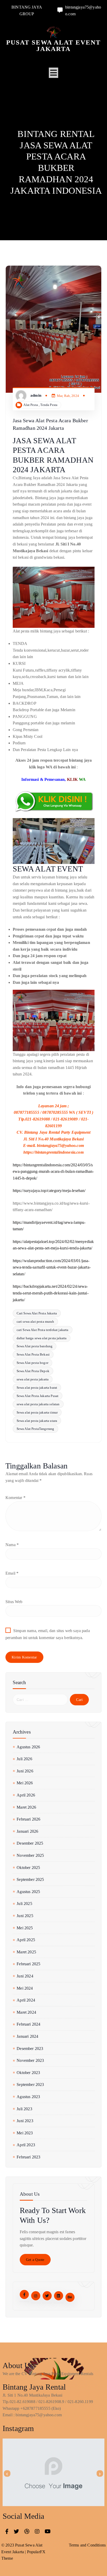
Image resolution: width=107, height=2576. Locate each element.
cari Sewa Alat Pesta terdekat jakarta (43, 1330)
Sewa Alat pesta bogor (32, 1363)
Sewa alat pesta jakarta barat (37, 1388)
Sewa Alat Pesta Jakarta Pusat (38, 1396)
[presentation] (7, 2474)
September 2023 (30, 2084)
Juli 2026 (24, 1759)
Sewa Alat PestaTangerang (35, 1429)
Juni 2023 (25, 2121)
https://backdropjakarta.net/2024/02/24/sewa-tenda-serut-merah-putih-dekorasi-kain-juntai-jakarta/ (51, 1293)
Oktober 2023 (28, 2073)
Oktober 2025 (28, 1868)
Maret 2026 (26, 1807)
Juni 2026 (25, 1771)
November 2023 (30, 2060)
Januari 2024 (27, 2036)
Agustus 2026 (28, 1747)
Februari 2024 (28, 2024)
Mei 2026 (25, 1783)
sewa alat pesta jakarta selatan (38, 1404)
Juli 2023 (24, 2109)
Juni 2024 (25, 1976)
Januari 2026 (27, 1831)
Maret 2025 (26, 1952)
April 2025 (26, 1940)
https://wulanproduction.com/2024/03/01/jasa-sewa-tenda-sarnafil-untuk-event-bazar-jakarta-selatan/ (52, 1267)
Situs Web (14, 1602)
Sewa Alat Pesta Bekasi (33, 1354)
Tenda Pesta (49, 405)
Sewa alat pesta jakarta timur (37, 1412)
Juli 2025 (24, 1904)
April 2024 (26, 2000)
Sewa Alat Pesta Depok (33, 1371)
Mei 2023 (25, 2133)
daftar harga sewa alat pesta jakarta (42, 1338)
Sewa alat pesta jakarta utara (37, 1421)
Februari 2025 (28, 1964)
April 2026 (26, 1795)
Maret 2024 (26, 2012)
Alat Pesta (31, 405)
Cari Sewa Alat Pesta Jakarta (37, 1313)
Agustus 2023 (28, 2097)
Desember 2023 (30, 2049)
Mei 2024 (25, 1988)
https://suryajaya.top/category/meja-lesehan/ (49, 1191)
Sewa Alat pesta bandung (35, 1346)
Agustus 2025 (28, 1892)
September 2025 (30, 1879)
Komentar (15, 1498)
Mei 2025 (25, 1928)
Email (12, 1573)
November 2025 (30, 1855)
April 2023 (26, 2145)
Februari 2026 (28, 1819)
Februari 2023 (28, 2157)
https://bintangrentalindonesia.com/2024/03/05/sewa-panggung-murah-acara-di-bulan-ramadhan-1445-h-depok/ (53, 1171)
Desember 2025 (30, 1843)
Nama (12, 1545)
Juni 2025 (25, 1916)
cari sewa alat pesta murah (35, 1322)
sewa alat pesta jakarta (33, 1379)
